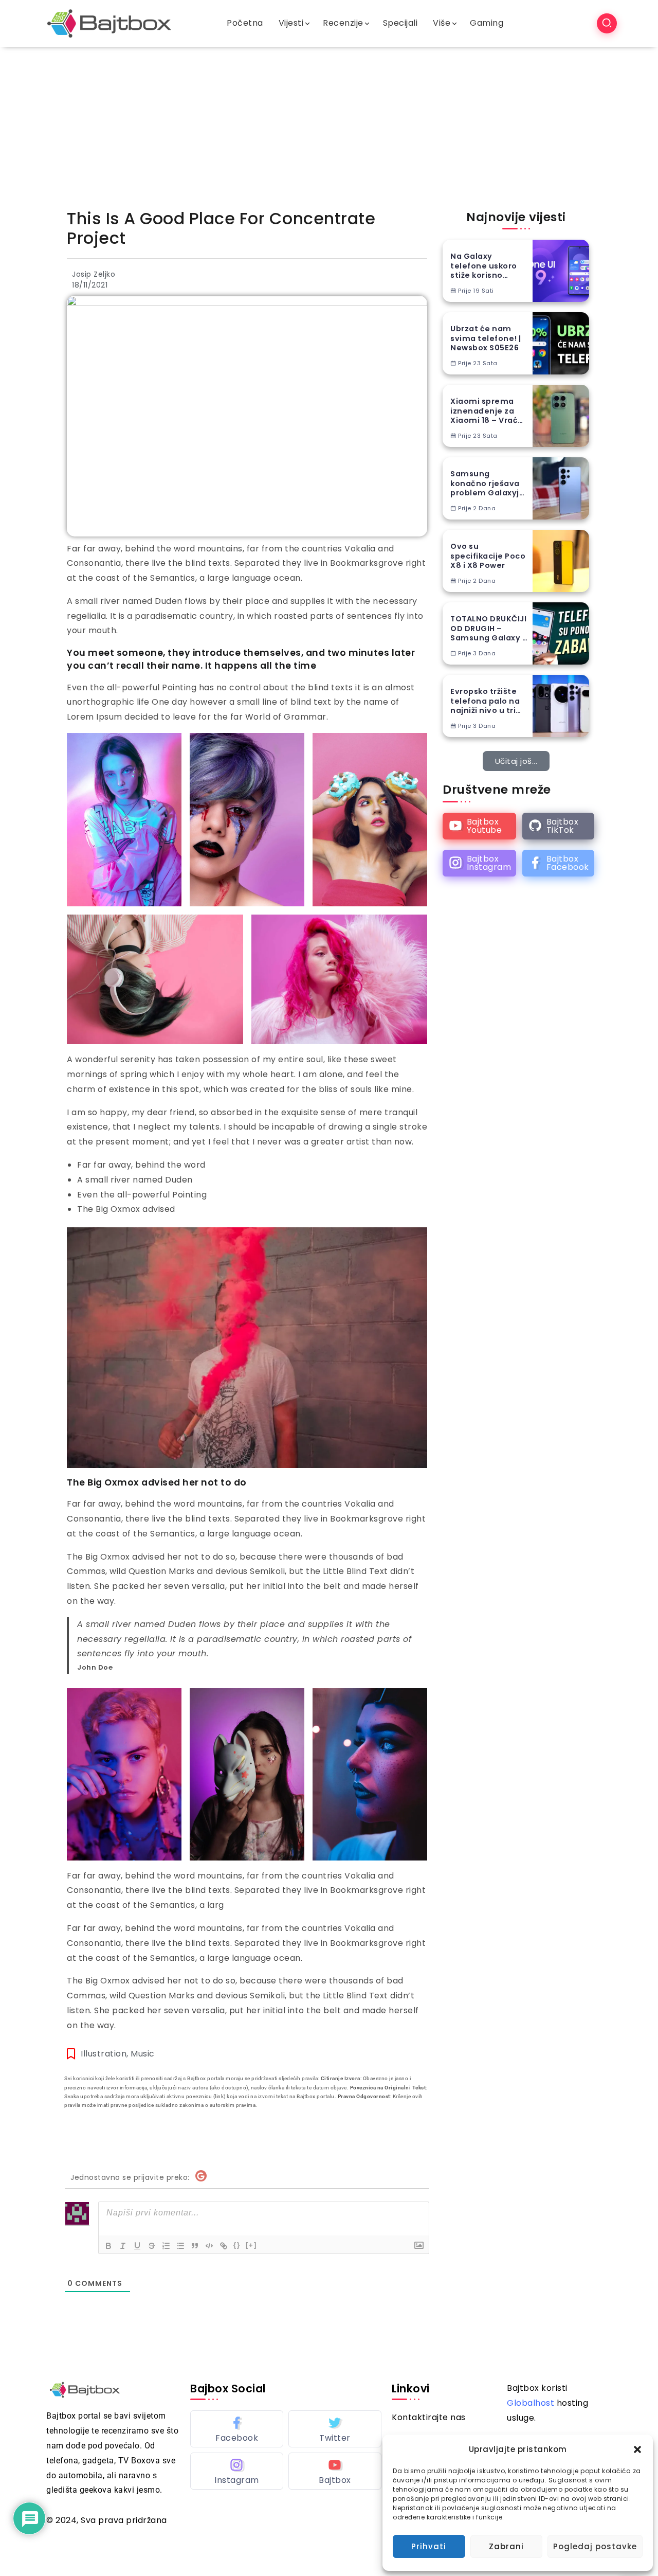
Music (143, 2054)
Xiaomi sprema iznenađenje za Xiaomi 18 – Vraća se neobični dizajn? (487, 411)
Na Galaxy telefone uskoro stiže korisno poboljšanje (484, 266)
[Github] (558, 826)
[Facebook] (558, 863)
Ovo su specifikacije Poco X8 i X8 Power (488, 556)
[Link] (224, 2246)
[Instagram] (479, 863)
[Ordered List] (166, 2246)
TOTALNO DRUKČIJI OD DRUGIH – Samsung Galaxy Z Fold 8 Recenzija (489, 629)
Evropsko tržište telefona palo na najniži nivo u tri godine (485, 701)
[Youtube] (479, 826)
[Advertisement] (329, 124)
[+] (251, 2245)
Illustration (104, 2054)
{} (237, 2245)
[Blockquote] (195, 2246)
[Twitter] (335, 2429)
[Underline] (137, 2246)
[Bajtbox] (109, 23)
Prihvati (429, 2546)
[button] (637, 2449)
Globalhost (531, 2403)
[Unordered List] (180, 2246)
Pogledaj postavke (595, 2546)
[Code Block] (209, 2246)
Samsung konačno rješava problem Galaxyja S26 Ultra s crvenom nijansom (487, 484)
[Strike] (152, 2246)
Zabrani (506, 2546)
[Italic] (123, 2246)
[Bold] (108, 2246)
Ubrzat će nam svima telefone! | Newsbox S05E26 (486, 338)
